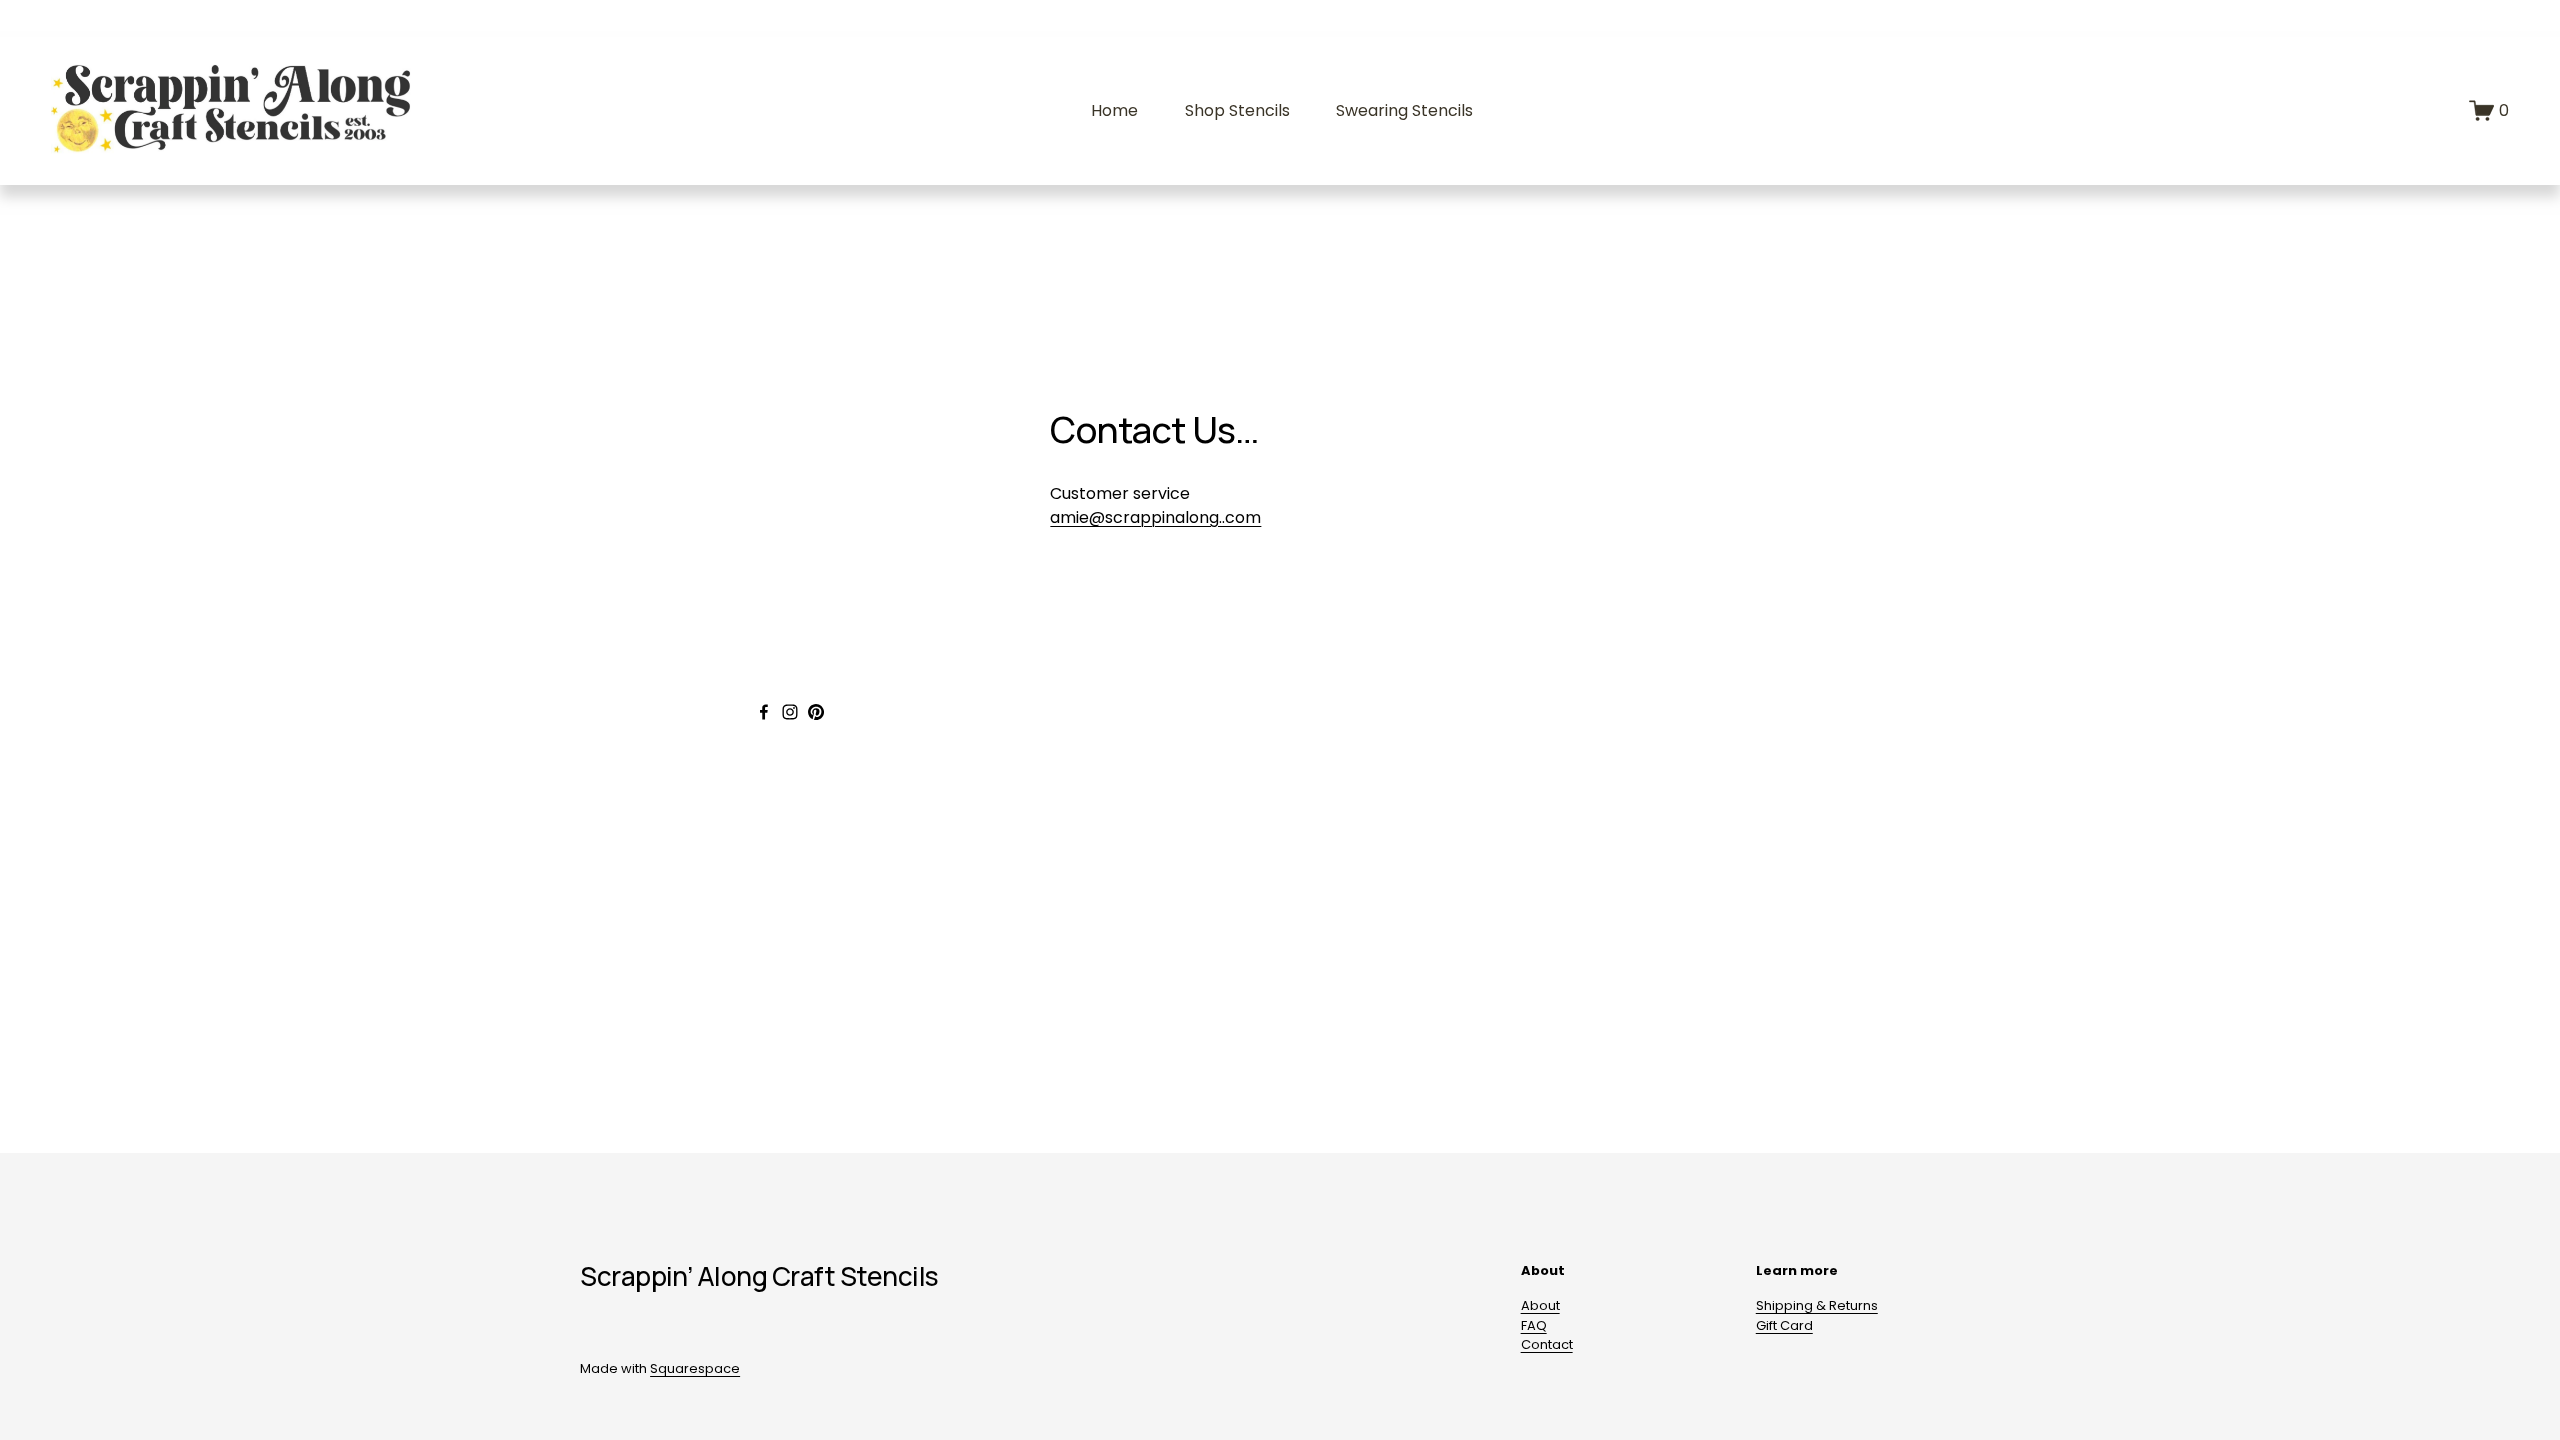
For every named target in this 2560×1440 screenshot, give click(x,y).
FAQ (1534, 1325)
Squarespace (695, 1368)
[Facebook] (764, 712)
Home (1114, 110)
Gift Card (1784, 1325)
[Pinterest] (816, 712)
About (1540, 1305)
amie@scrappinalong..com (1155, 517)
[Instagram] (790, 712)
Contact (1547, 1344)
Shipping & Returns (1817, 1305)
